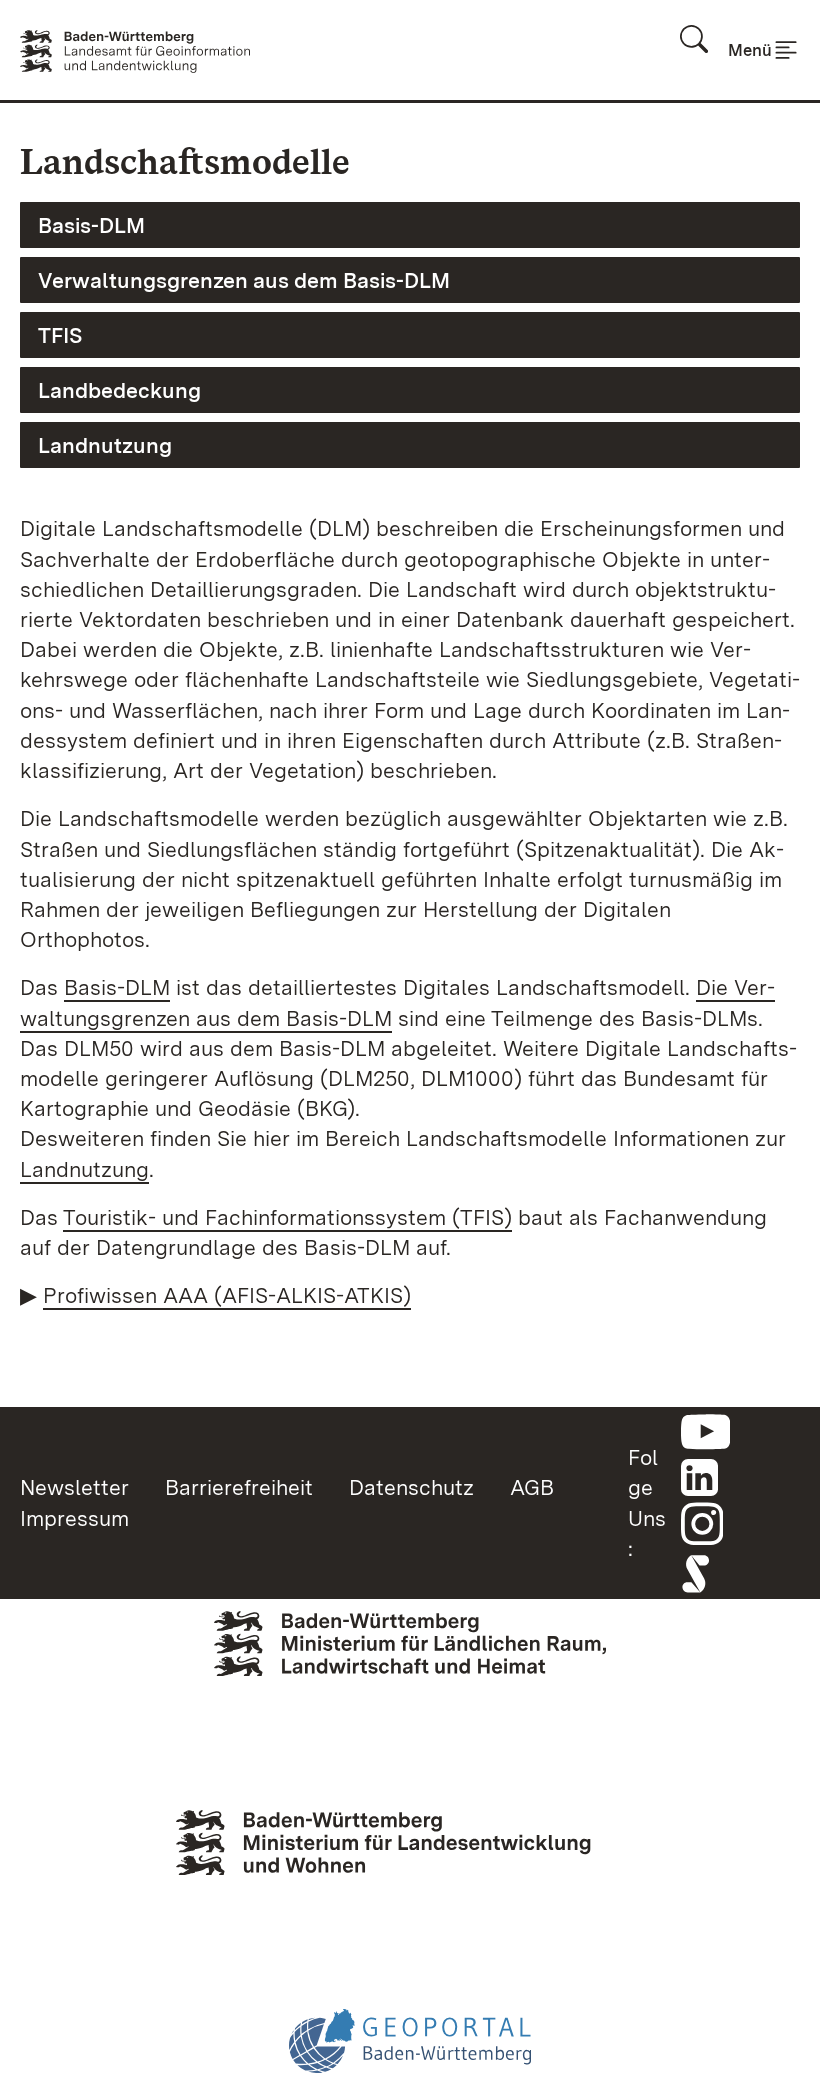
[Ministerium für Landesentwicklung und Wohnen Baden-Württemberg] (410, 1863)
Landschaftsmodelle (185, 161)
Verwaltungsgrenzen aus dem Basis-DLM (244, 280)
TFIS (60, 335)
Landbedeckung (119, 390)
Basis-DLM (91, 225)
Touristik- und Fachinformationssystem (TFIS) (287, 1217)
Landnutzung (105, 445)
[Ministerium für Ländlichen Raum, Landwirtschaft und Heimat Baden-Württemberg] (410, 1674)
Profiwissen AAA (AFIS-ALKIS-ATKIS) (227, 1295)
